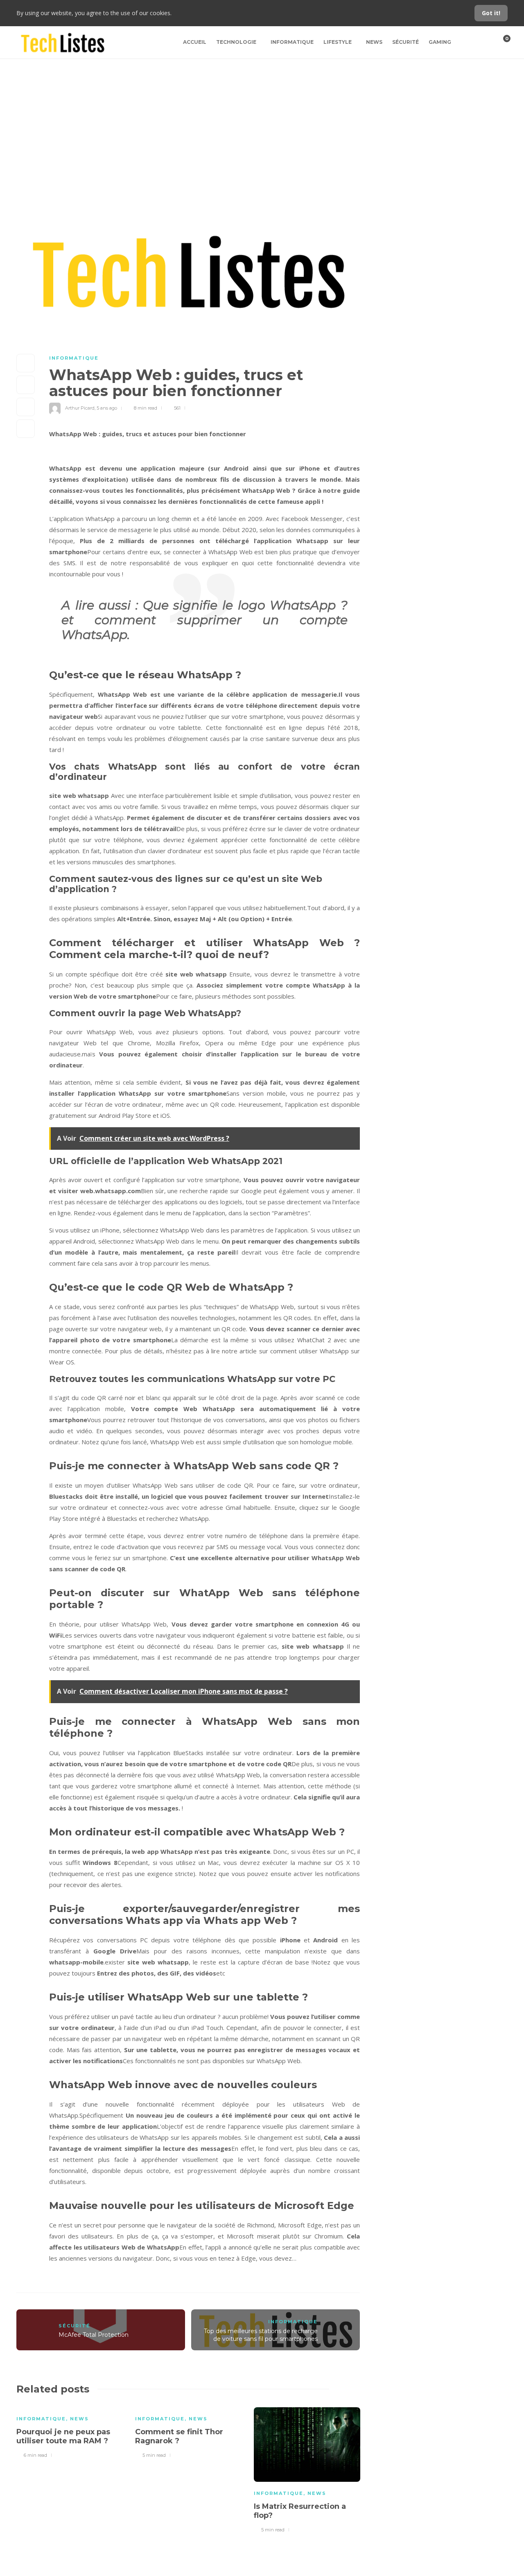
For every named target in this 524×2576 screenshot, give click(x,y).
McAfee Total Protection (94, 2335)
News (374, 42)
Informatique (292, 42)
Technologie (236, 42)
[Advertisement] (262, 120)
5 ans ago (107, 408)
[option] (70, 2431)
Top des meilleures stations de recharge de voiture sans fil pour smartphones (261, 2335)
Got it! (491, 13)
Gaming (440, 42)
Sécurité (405, 42)
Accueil (195, 42)
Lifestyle (338, 42)
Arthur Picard (80, 408)
